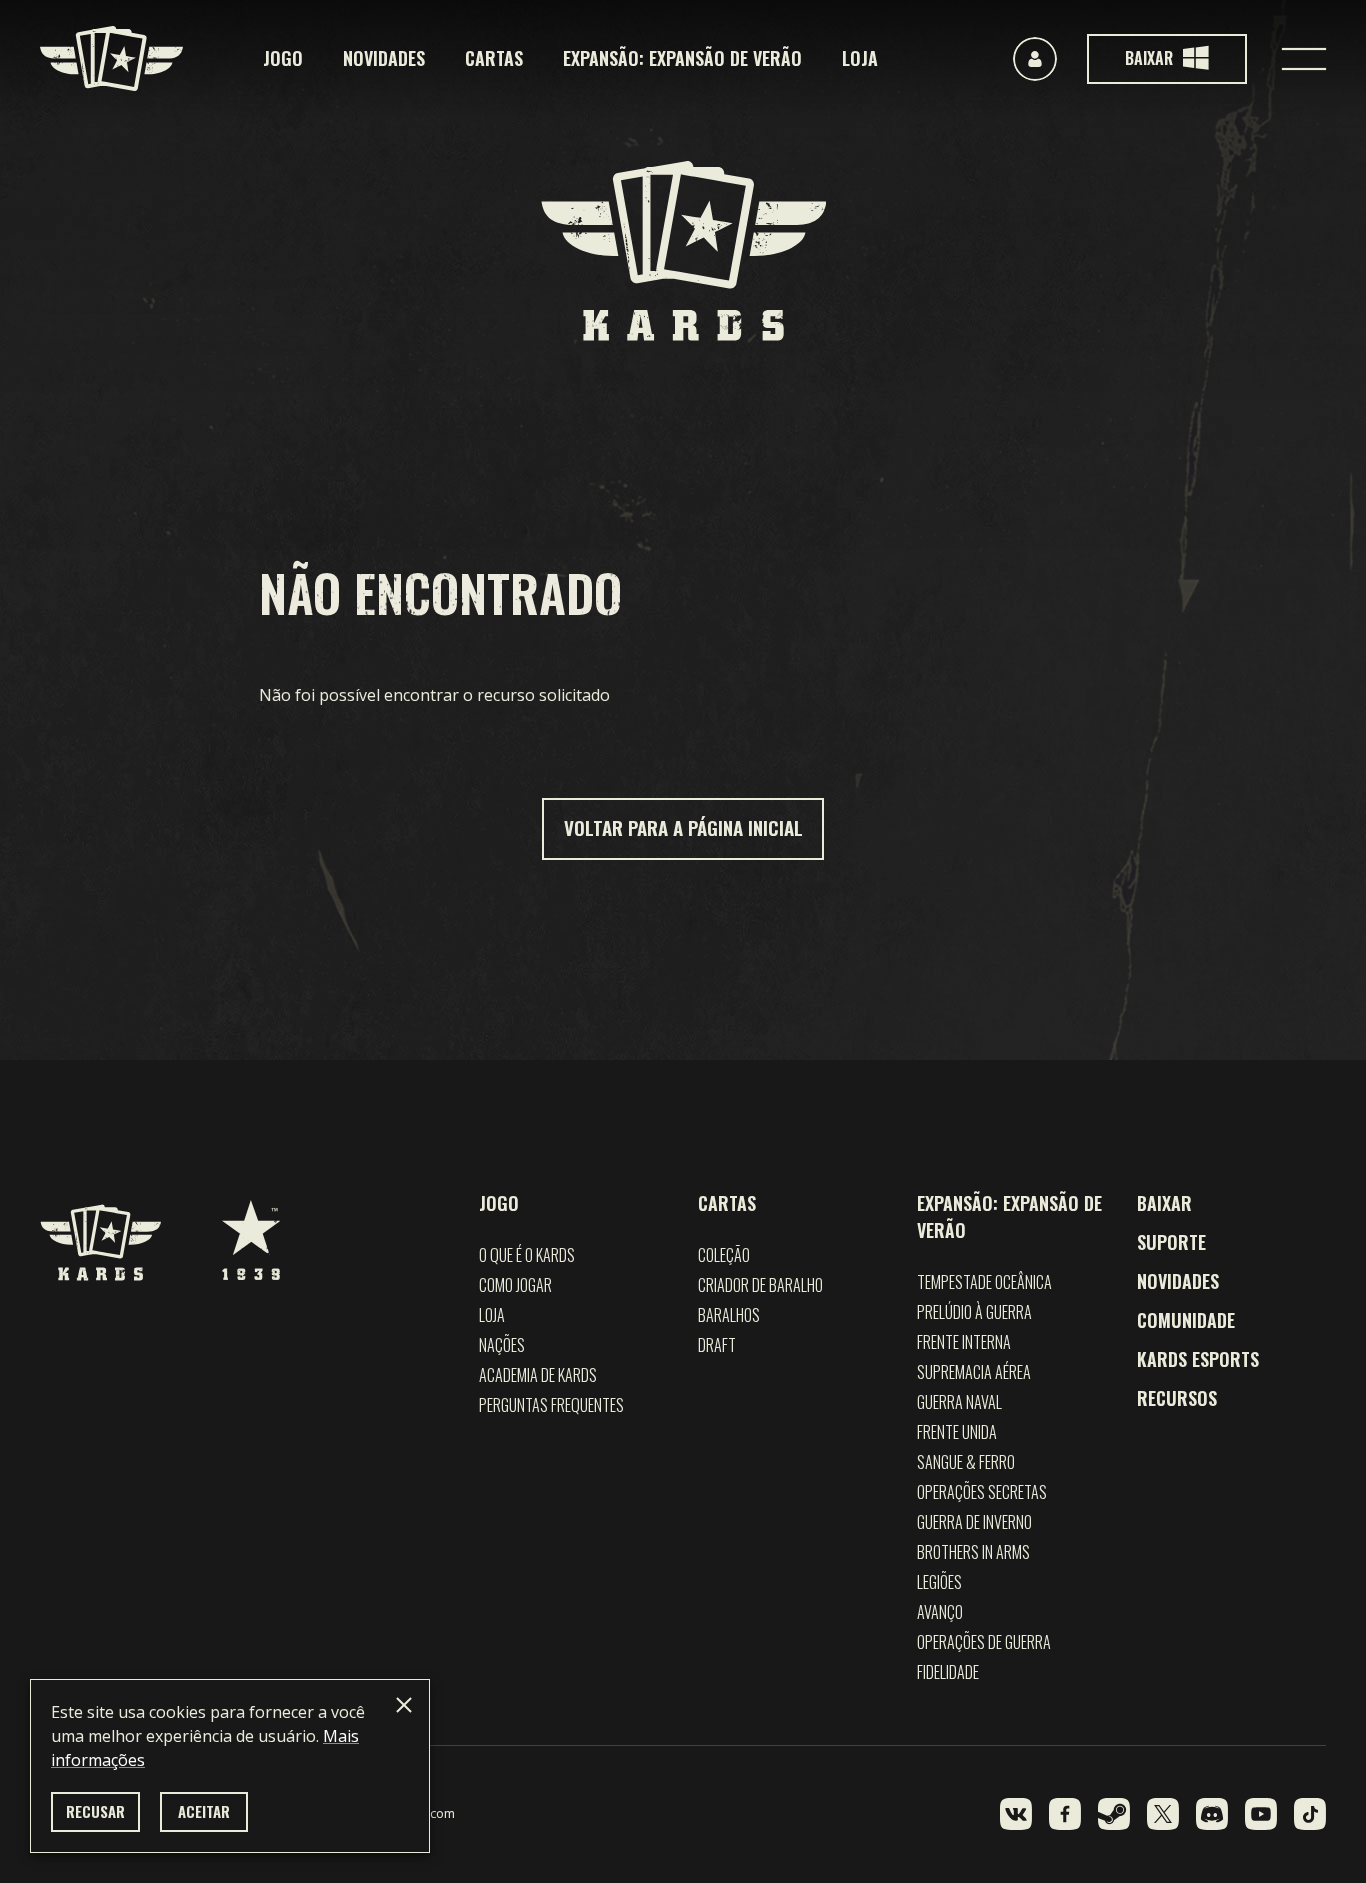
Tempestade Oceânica (984, 1282)
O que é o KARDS (527, 1255)
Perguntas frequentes (551, 1405)
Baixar (1164, 1203)
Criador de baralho (760, 1285)
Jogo (283, 58)
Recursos (1177, 1398)
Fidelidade (948, 1672)
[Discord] (1212, 1814)
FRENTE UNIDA (957, 1432)
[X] (1163, 1814)
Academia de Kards (538, 1375)
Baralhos (729, 1315)
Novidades (384, 58)
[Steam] (1114, 1814)
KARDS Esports (1198, 1359)
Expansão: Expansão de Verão (682, 58)
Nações (502, 1345)
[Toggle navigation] (1304, 59)
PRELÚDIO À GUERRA (974, 1312)
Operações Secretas (982, 1492)
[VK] (1016, 1814)
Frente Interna (964, 1342)
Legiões (939, 1582)
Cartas (494, 58)
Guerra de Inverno (974, 1522)
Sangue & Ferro (966, 1462)
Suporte (1171, 1242)
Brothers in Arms (973, 1552)
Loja (860, 58)
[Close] (404, 1705)
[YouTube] (1261, 1814)
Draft (717, 1345)
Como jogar (515, 1285)
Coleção (724, 1255)
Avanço (940, 1612)
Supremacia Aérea (974, 1372)
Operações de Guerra (984, 1642)
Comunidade (1186, 1320)
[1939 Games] (251, 1230)
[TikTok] (1310, 1814)
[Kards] (111, 58)
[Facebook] (1065, 1814)
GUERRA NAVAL (959, 1402)
